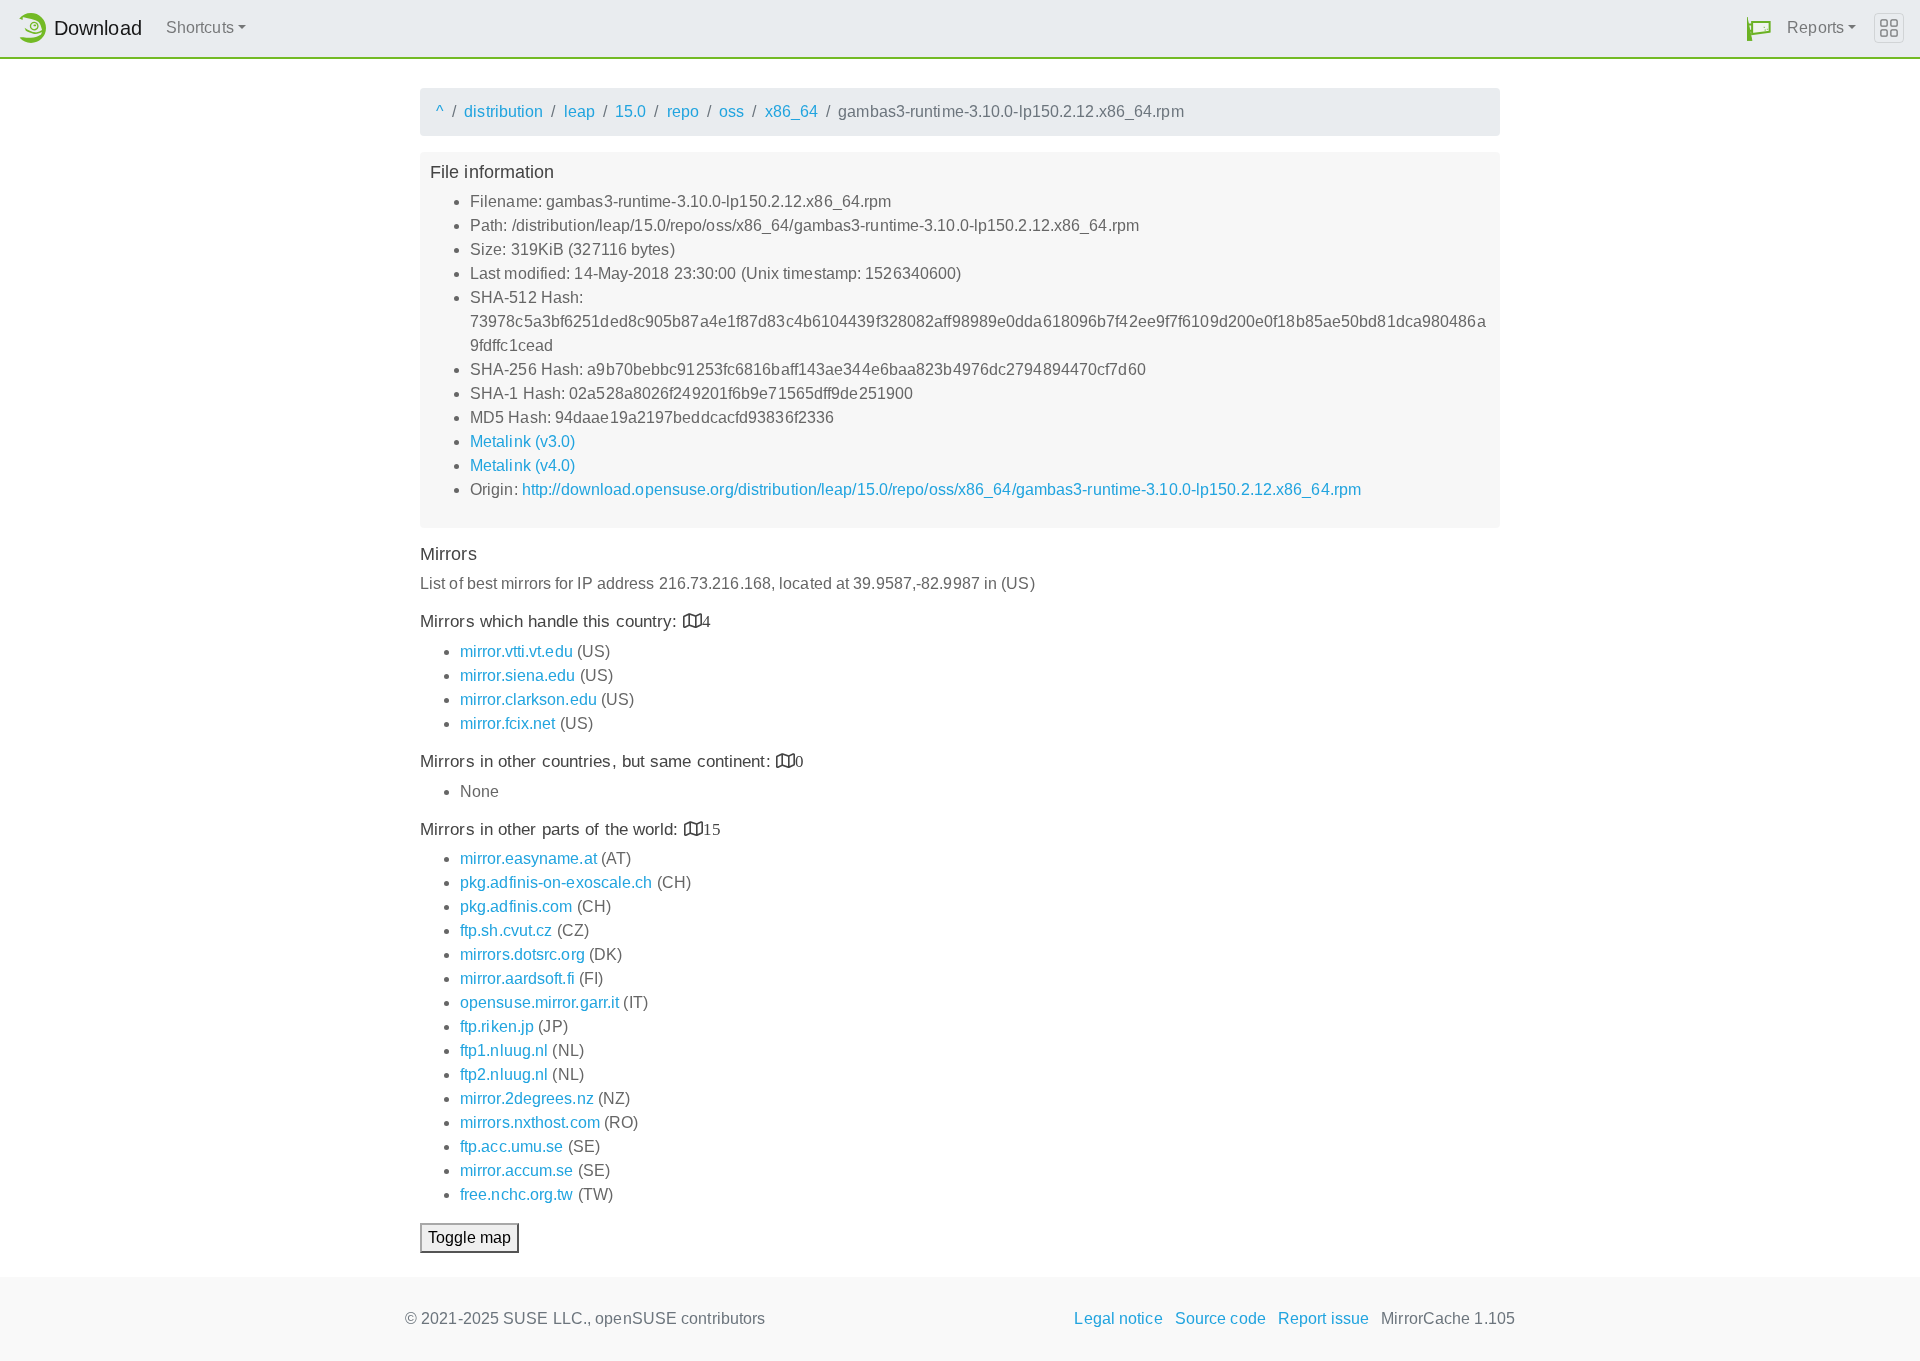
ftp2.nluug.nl (504, 1074)
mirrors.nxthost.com (530, 1122)
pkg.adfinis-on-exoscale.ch (556, 882)
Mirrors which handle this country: (551, 621)
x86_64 (792, 111)
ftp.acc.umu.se (511, 1146)
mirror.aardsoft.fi (517, 978)
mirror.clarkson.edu (528, 699)
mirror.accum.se (517, 1170)
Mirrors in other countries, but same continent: (598, 761)
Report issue (1323, 1318)
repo (683, 111)
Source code (1220, 1318)
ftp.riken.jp (497, 1026)
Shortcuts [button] (200, 27)
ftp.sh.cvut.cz (506, 930)
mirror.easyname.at (528, 858)
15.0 (630, 111)
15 (712, 828)
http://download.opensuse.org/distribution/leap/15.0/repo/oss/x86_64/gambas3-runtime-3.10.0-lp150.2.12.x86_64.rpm (941, 489)
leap (579, 111)
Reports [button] (1815, 27)
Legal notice (1118, 1318)
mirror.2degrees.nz (527, 1098)
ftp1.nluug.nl (504, 1050)
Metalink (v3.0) (523, 441)
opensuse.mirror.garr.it (539, 1002)
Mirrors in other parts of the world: (552, 829)
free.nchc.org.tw (517, 1194)
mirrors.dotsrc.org (522, 954)
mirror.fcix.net (508, 723)
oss (731, 111)
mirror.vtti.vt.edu (516, 651)
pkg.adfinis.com (516, 906)
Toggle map (469, 1237)
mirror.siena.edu (518, 675)
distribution (503, 111)
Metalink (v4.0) (523, 465)
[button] (1759, 28)
